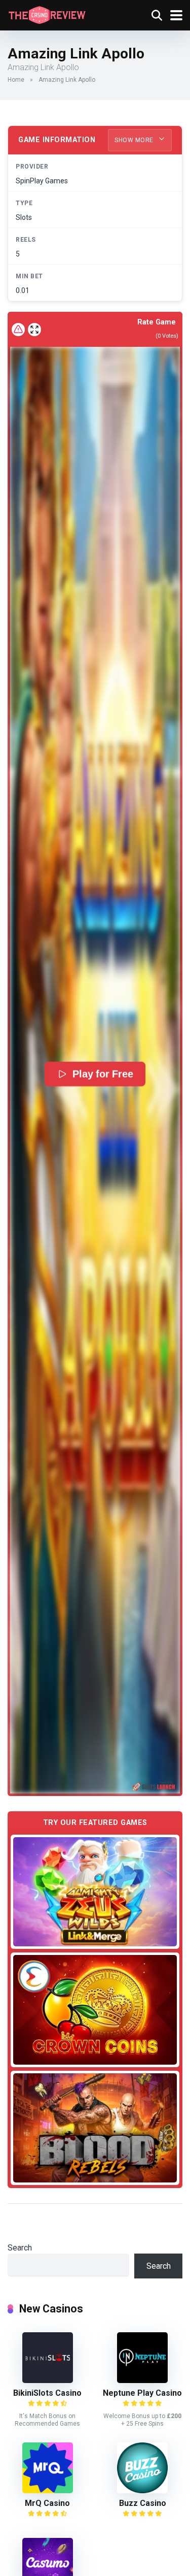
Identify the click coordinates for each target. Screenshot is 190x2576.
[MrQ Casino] (48, 2490)
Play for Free (103, 1074)
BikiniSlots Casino (47, 2393)
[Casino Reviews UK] (47, 14)
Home (16, 80)
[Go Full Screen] (34, 330)
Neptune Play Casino (142, 2393)
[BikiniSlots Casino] (48, 2380)
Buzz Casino (143, 2503)
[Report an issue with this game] (18, 330)
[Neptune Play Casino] (142, 2380)
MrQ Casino (47, 2503)
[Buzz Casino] (142, 2490)
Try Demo (95, 1892)
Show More (135, 140)
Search (20, 2248)
